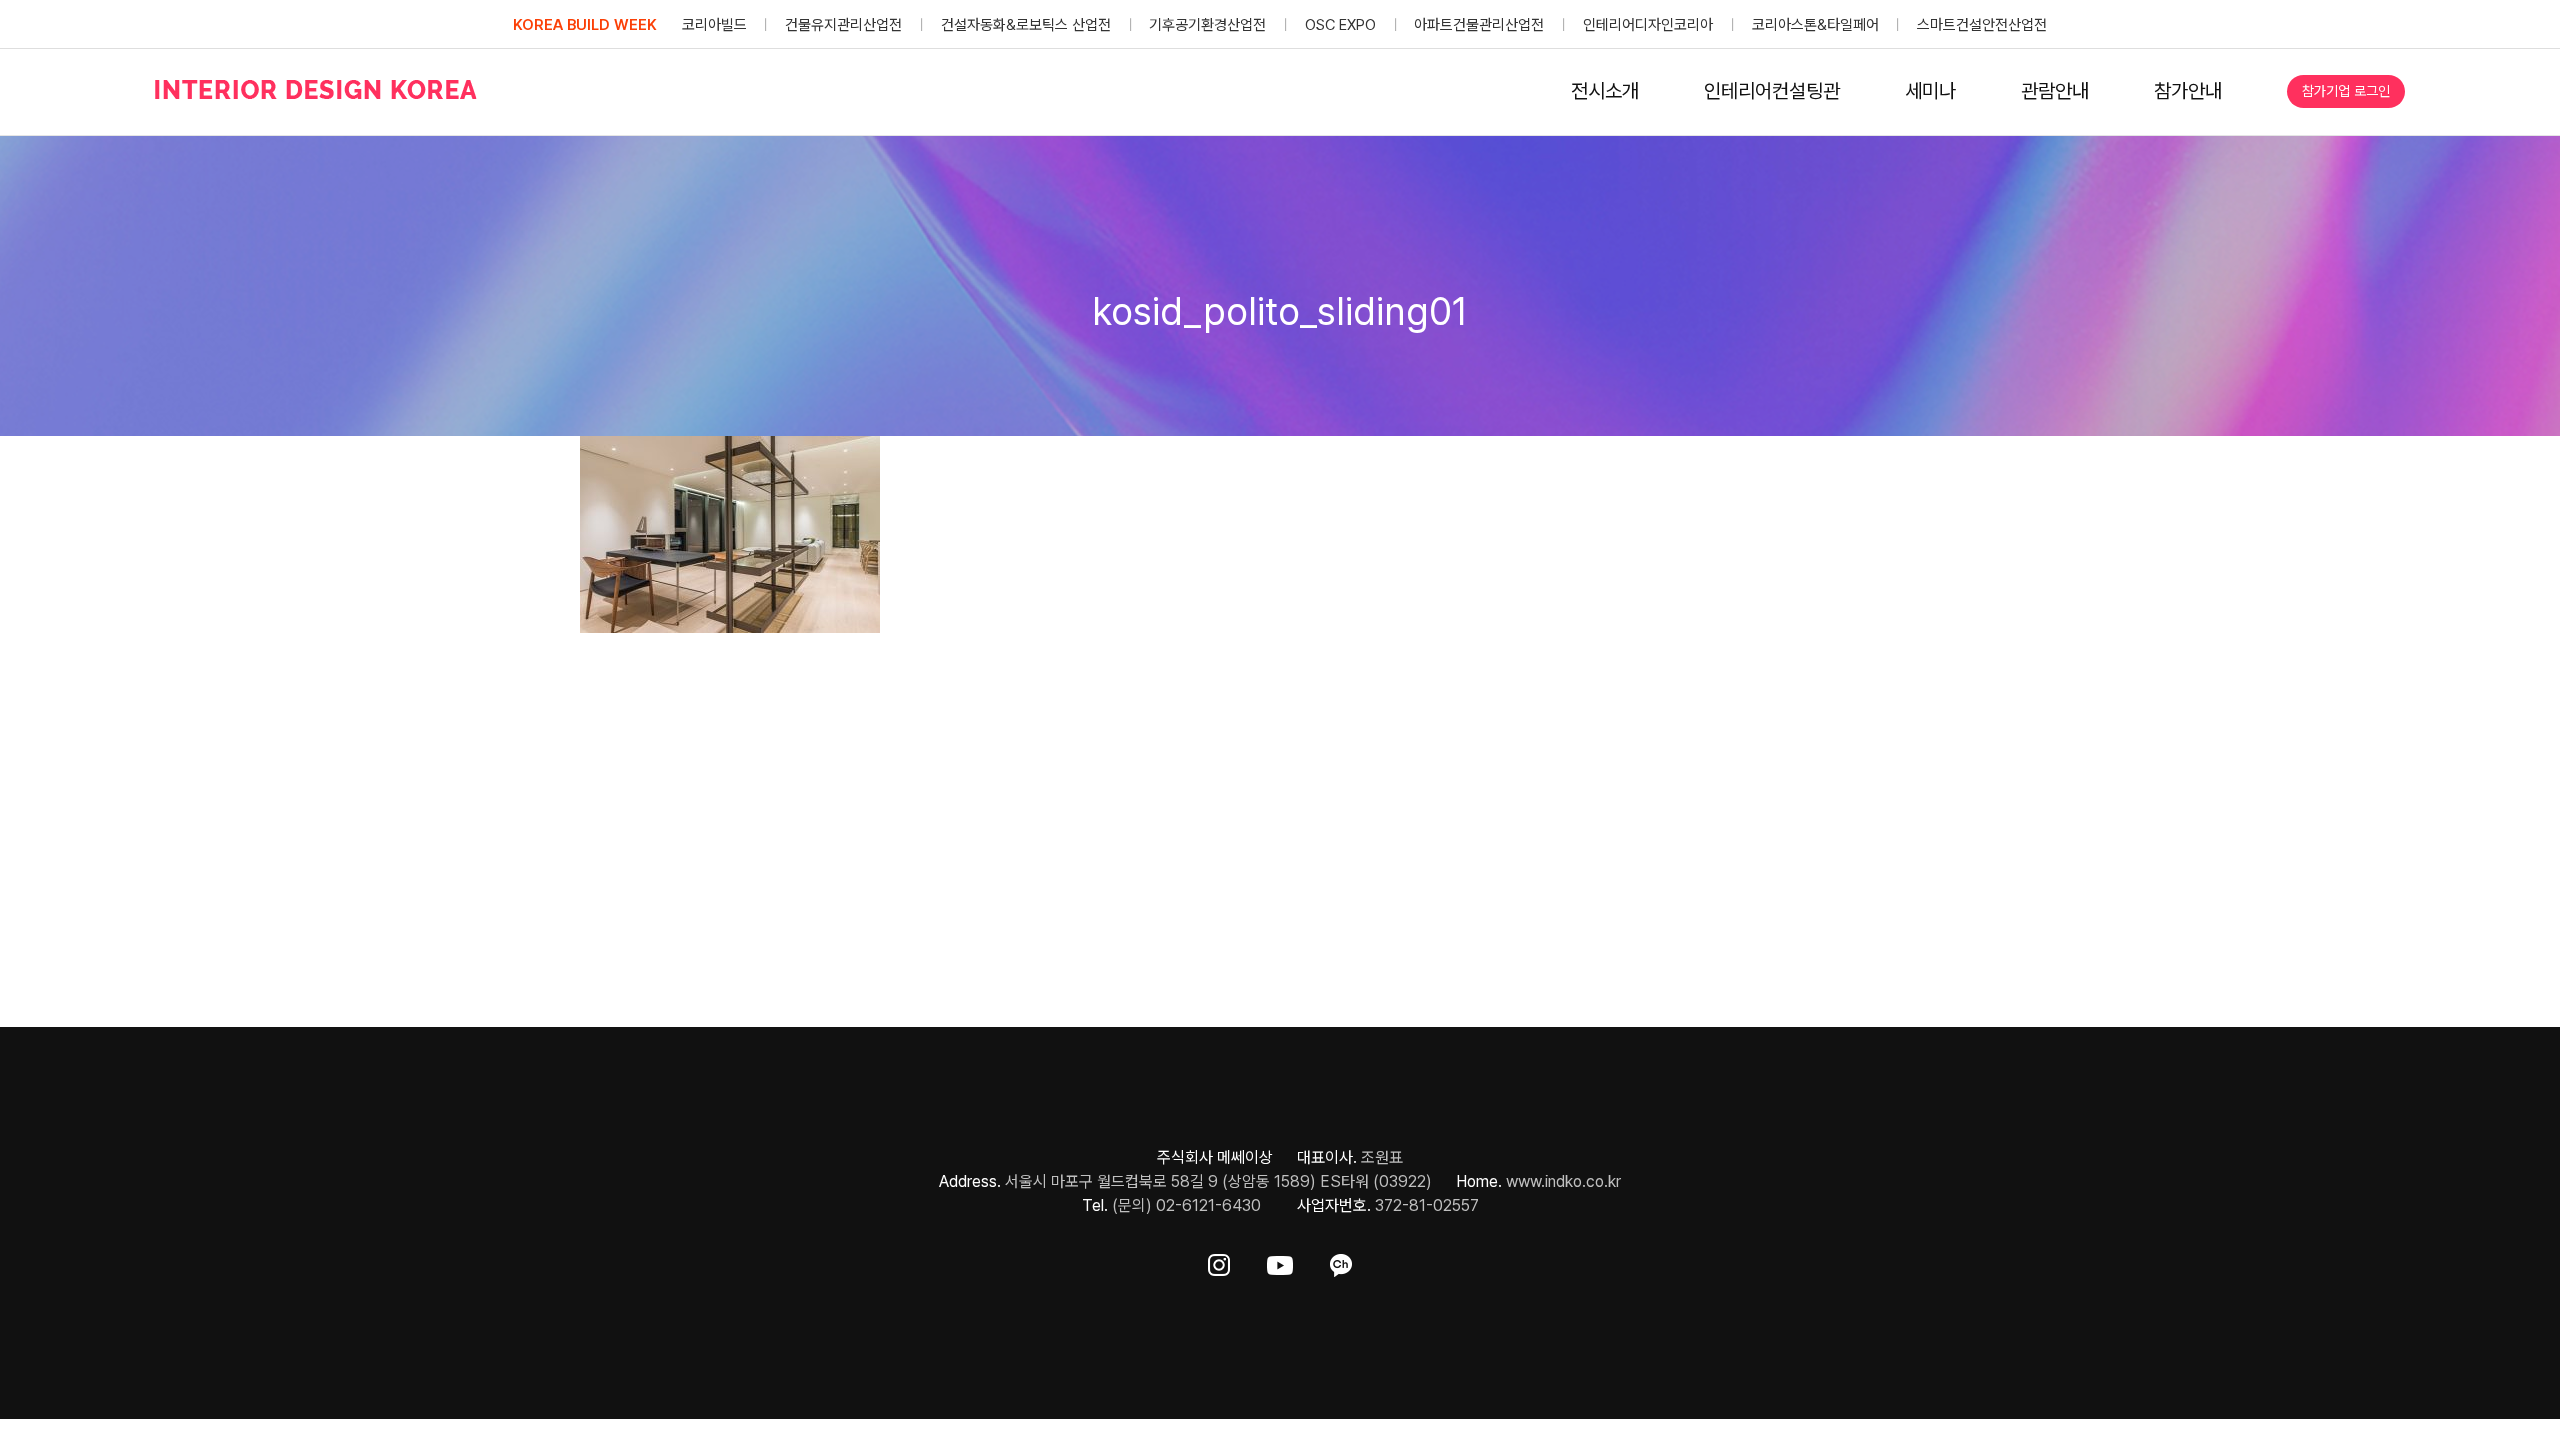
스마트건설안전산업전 (1982, 25)
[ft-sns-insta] (1219, 1261)
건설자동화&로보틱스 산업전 (1026, 25)
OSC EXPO (1340, 25)
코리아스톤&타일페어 (1815, 25)
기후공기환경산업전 (1207, 25)
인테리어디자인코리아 (1648, 25)
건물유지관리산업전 (843, 25)
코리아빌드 (714, 25)
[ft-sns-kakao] (1341, 1261)
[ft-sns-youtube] (1280, 1261)
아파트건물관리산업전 (1479, 25)
